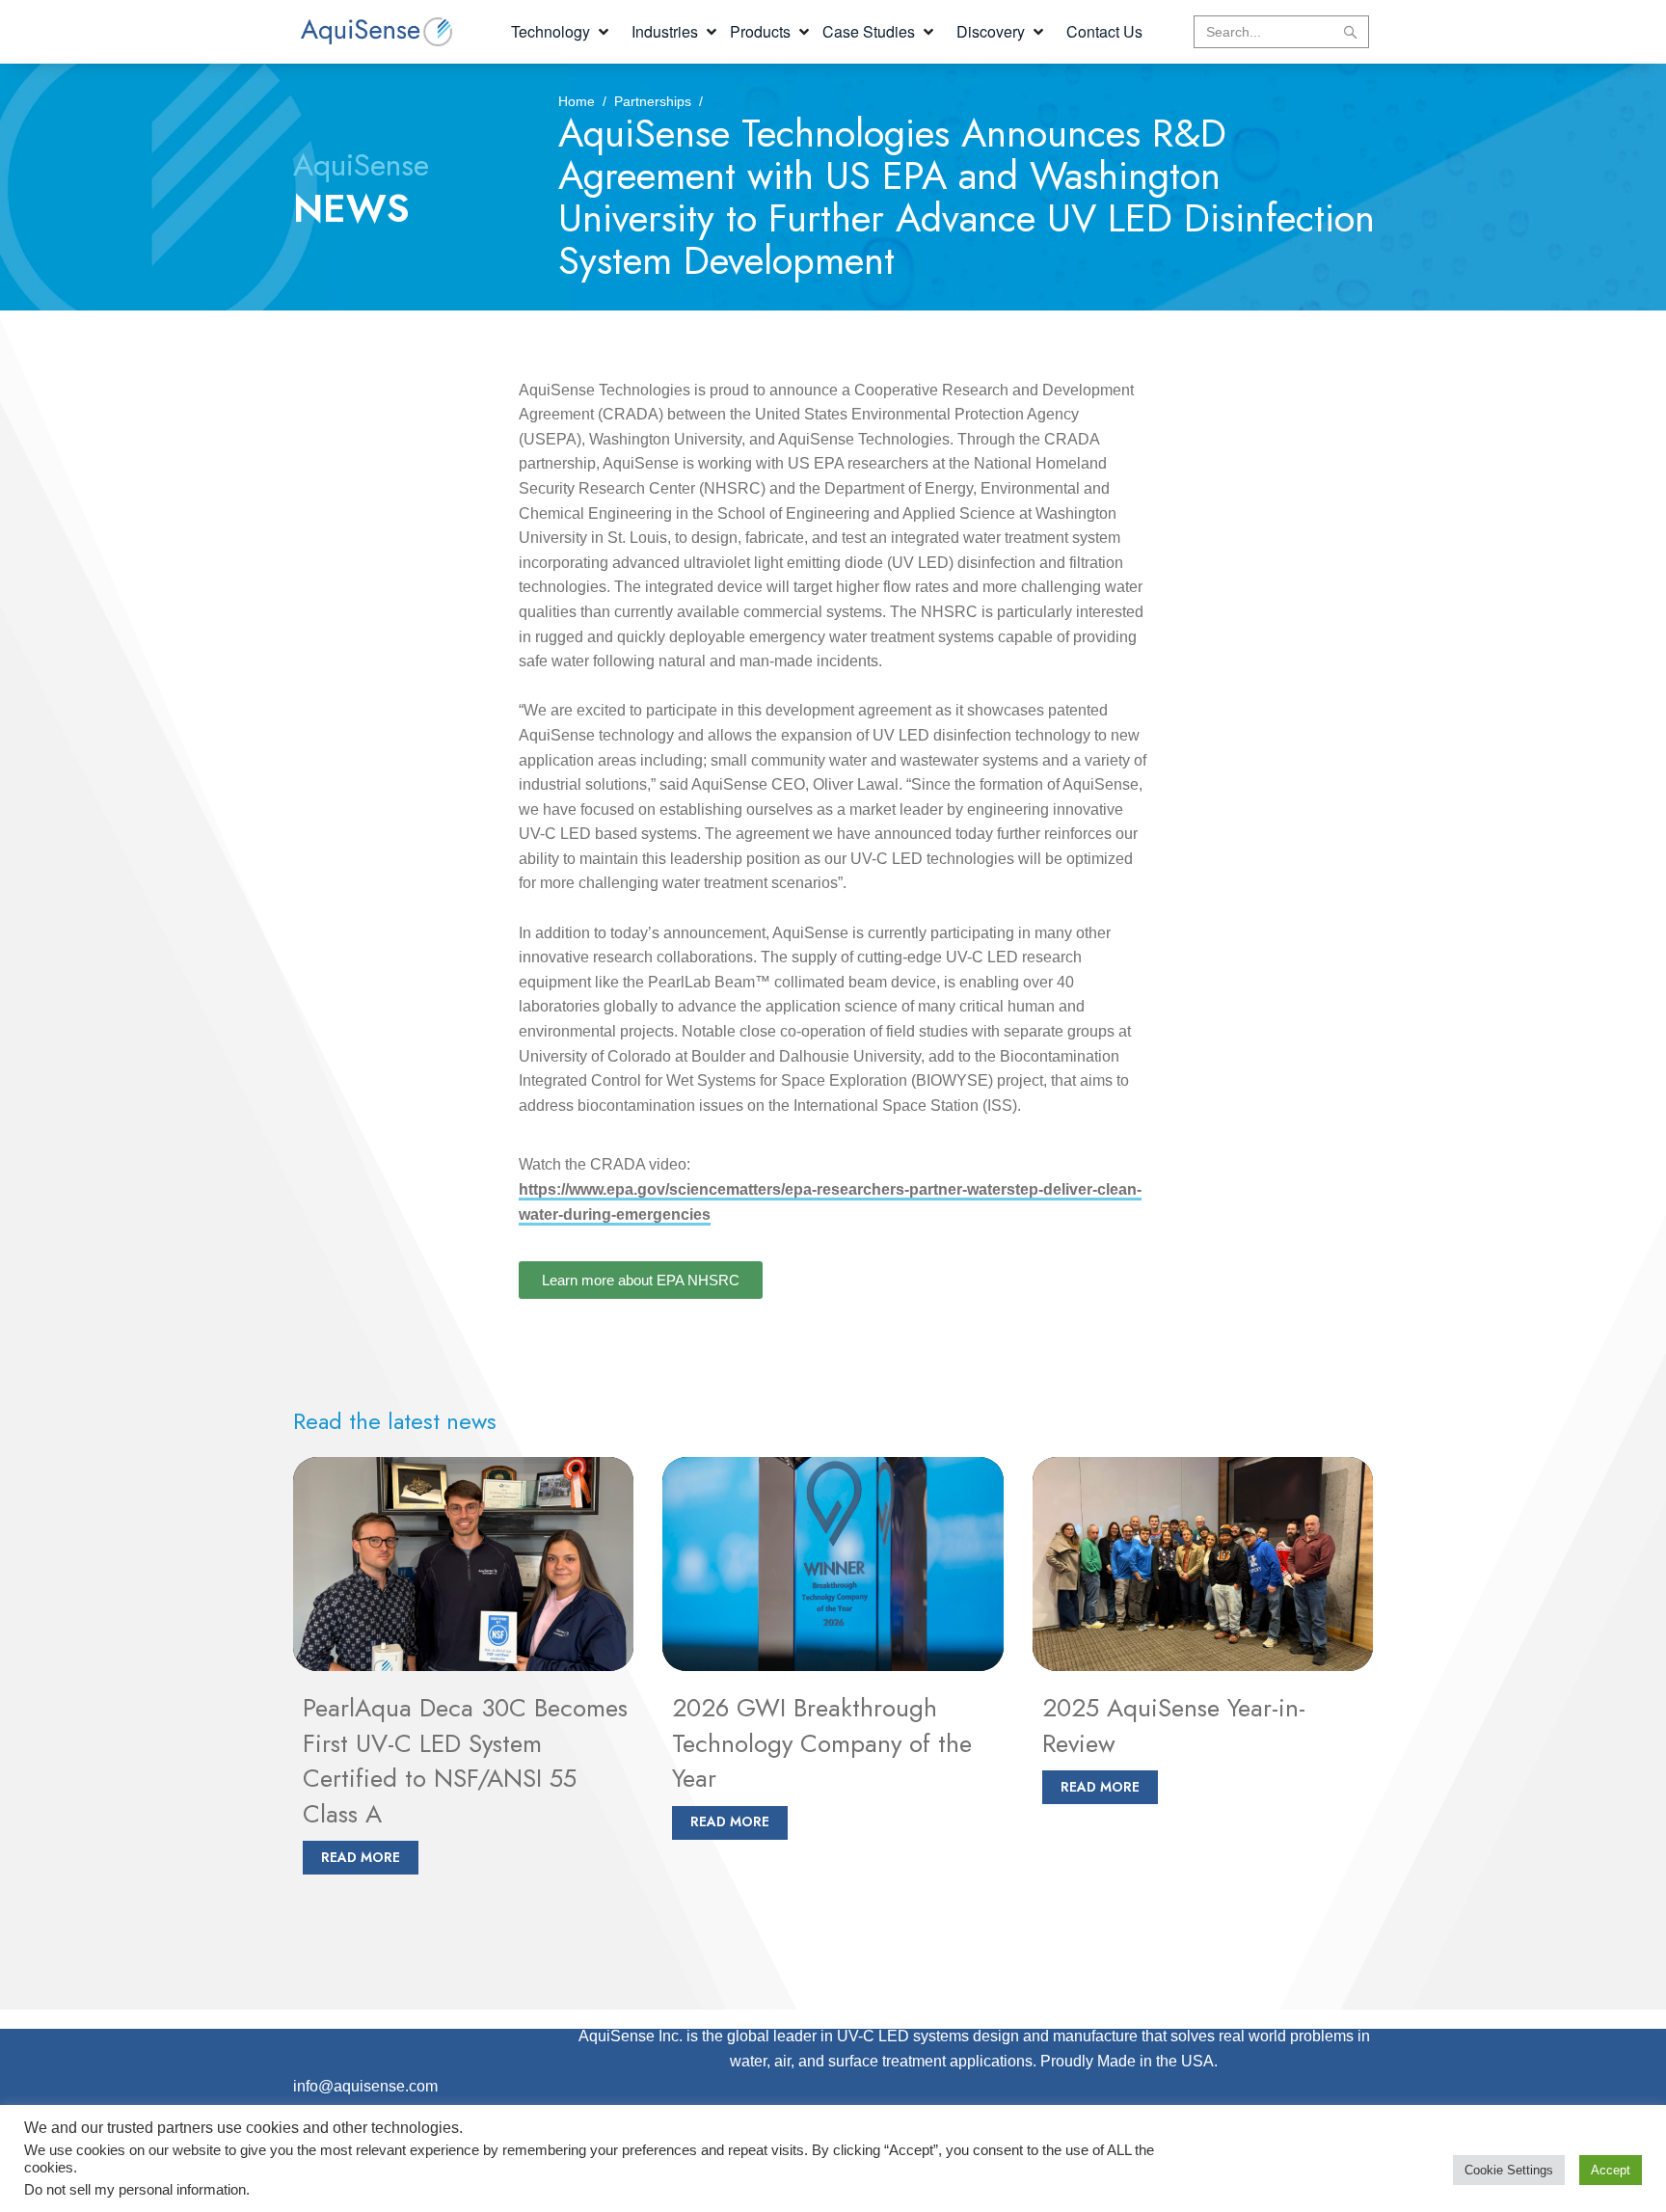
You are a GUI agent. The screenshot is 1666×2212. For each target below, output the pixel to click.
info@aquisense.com (365, 2086)
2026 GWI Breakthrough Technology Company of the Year (822, 1743)
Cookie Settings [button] (1509, 2170)
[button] (562, 32)
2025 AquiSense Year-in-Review (1174, 1725)
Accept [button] (1611, 2170)
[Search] (1350, 32)
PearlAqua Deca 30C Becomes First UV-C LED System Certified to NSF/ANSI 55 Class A (465, 1760)
